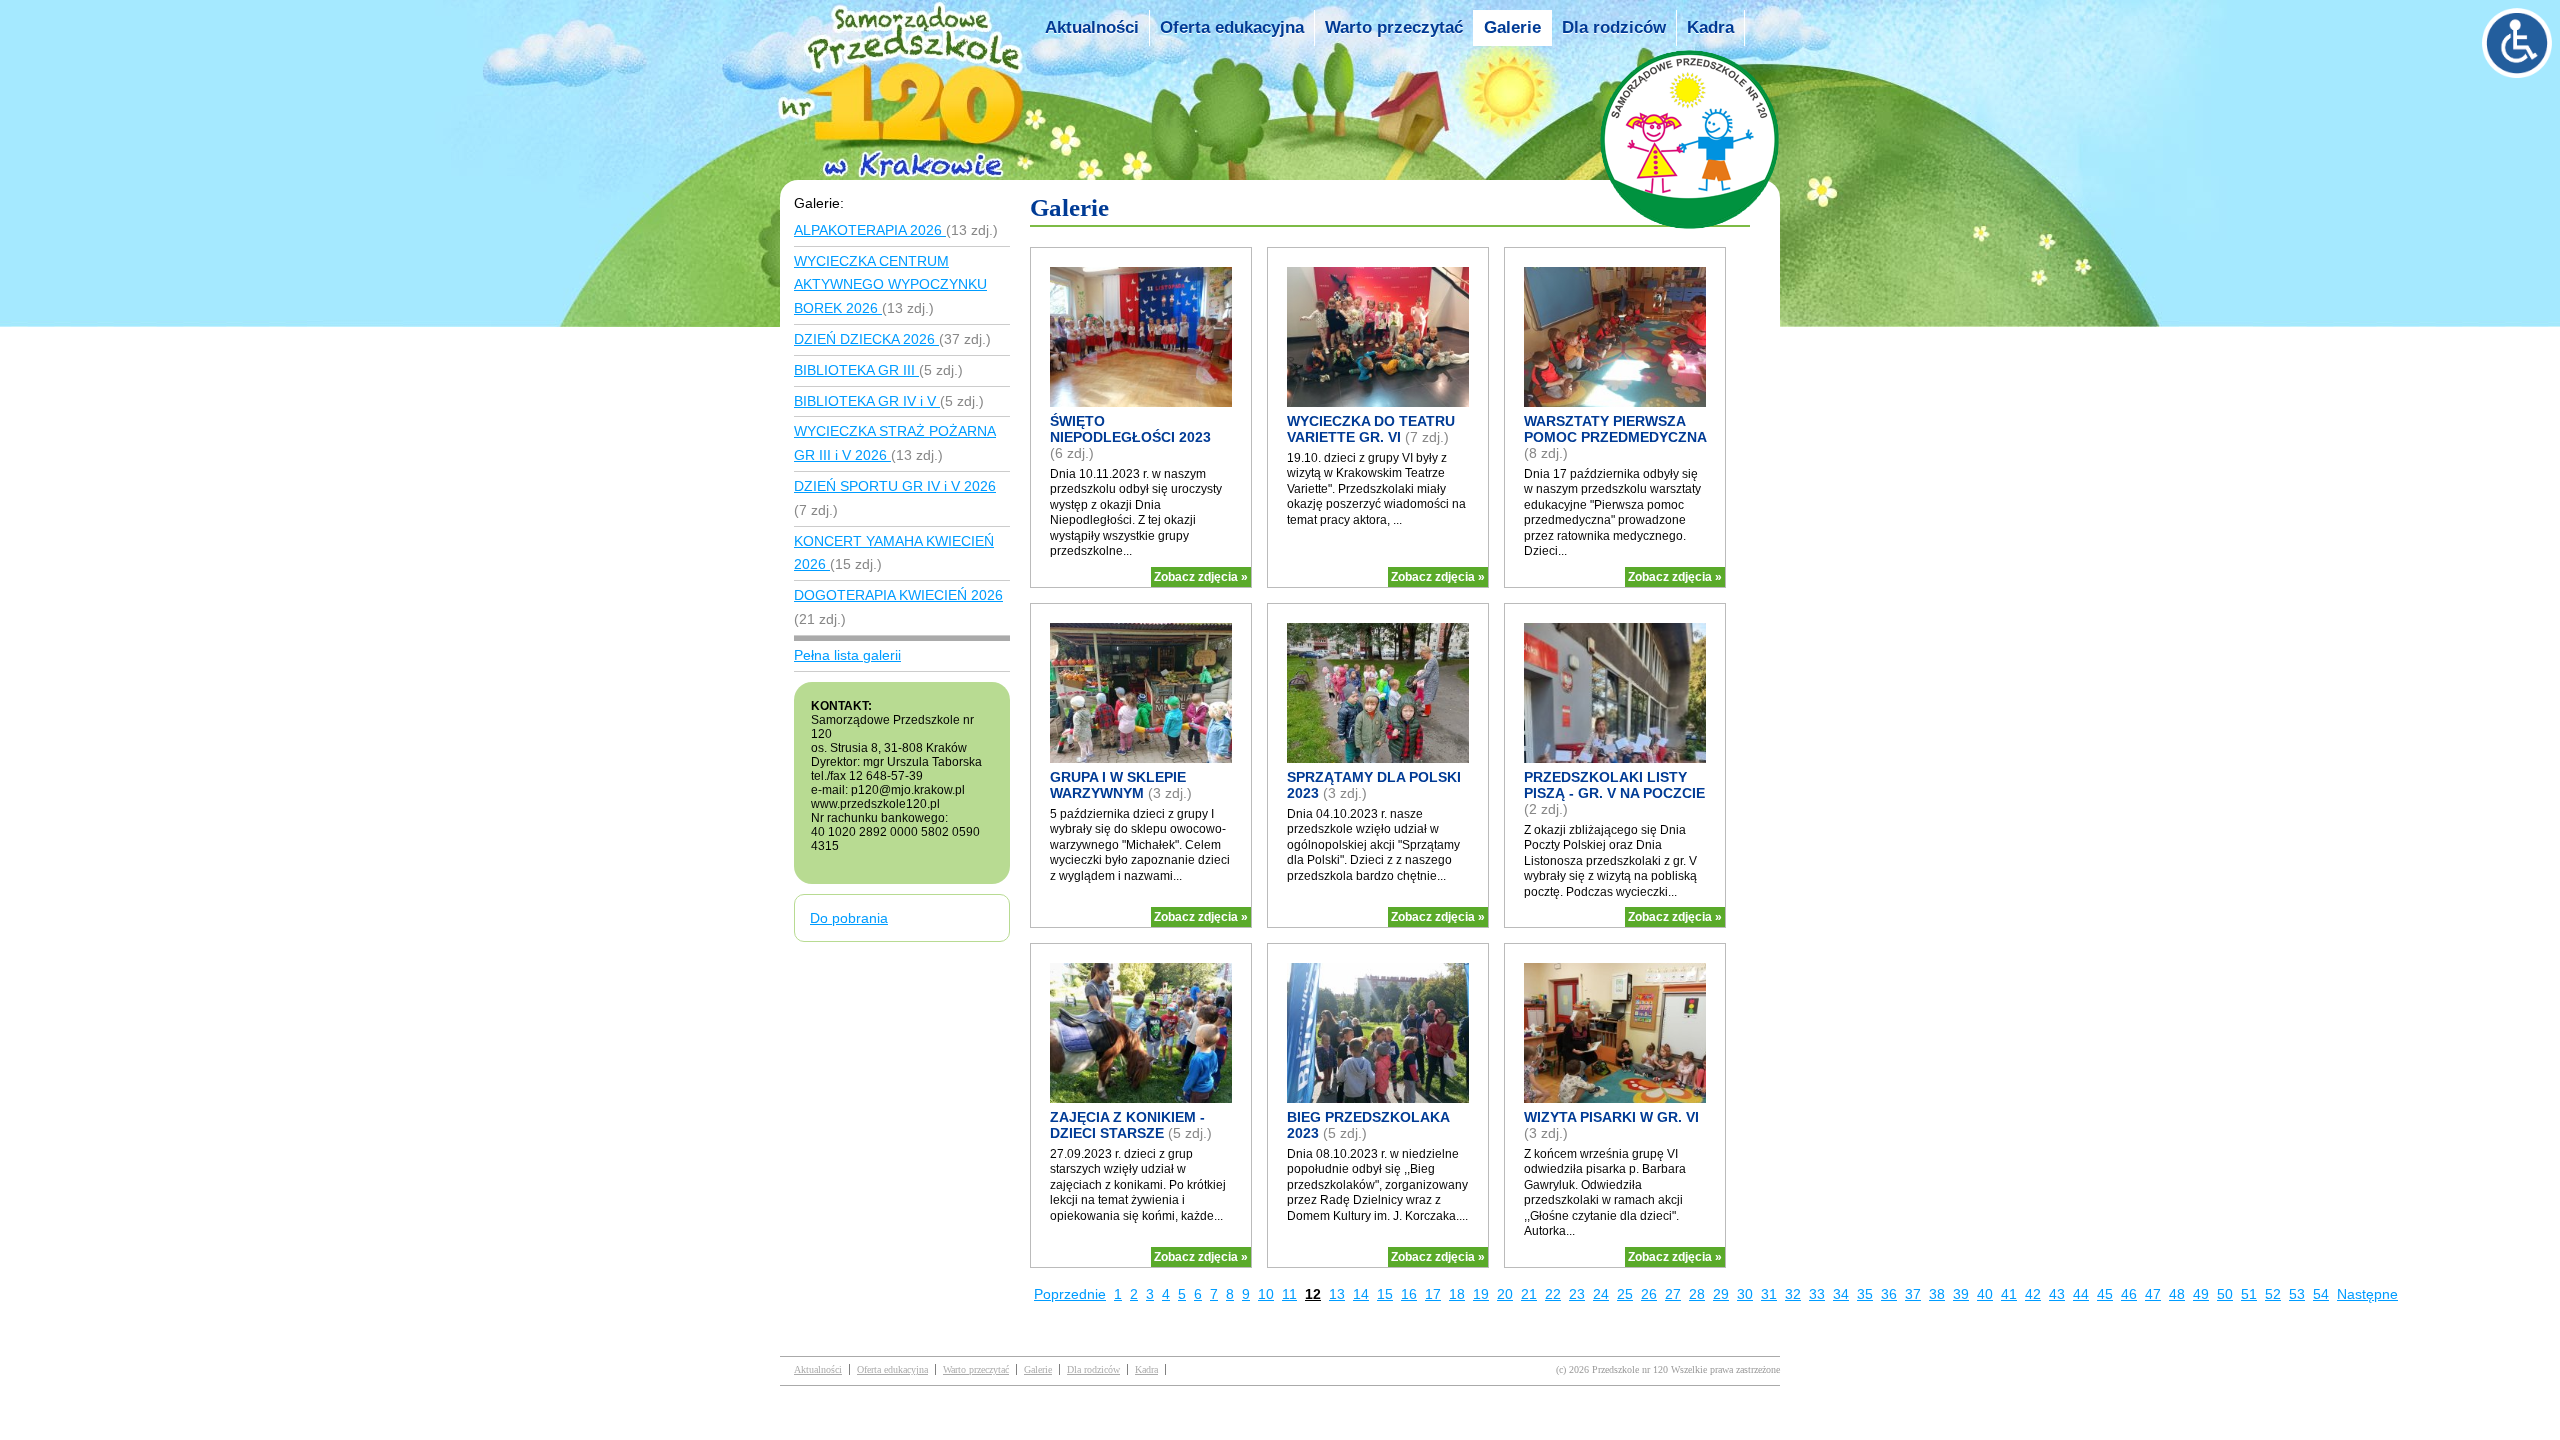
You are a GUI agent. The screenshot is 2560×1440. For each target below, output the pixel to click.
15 (1385, 1294)
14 (1361, 1294)
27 (1673, 1294)
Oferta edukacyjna (1232, 27)
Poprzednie (1070, 1294)
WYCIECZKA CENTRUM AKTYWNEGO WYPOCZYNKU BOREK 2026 (890, 285)
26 (1649, 1294)
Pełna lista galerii (847, 655)
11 (1289, 1294)
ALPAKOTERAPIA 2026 (870, 230)
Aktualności (1092, 27)
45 (2105, 1294)
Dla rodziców (1614, 27)
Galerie (1512, 27)
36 (1889, 1294)
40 (1985, 1294)
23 (1577, 1294)
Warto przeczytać (1394, 27)
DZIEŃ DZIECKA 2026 (866, 339)
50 (2225, 1294)
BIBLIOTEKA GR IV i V (867, 401)
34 (1841, 1294)
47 (2153, 1294)
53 (2297, 1294)
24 (1601, 1294)
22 (1553, 1294)
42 (2033, 1294)
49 (2201, 1294)
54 (2321, 1294)
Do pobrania (849, 918)
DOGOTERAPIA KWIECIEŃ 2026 (898, 595)
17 (1433, 1294)
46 (2129, 1294)
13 (1337, 1294)
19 (1481, 1294)
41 (2009, 1294)
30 (1745, 1294)
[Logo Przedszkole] (907, 161)
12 (1313, 1294)
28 (1697, 1294)
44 (2081, 1294)
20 (1505, 1294)
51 (2249, 1294)
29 (1721, 1294)
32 (1793, 1294)
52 (2273, 1294)
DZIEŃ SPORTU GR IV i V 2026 (895, 486)
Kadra (1710, 27)
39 (1961, 1294)
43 (2057, 1294)
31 (1769, 1294)
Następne (2367, 1294)
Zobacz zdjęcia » (1201, 577)
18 (1457, 1294)
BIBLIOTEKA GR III (856, 370)
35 (1865, 1294)
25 (1625, 1294)
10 (1266, 1294)
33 (1817, 1294)
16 (1409, 1294)
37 (1913, 1294)
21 (1529, 1294)
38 (1937, 1294)
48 (2177, 1294)
